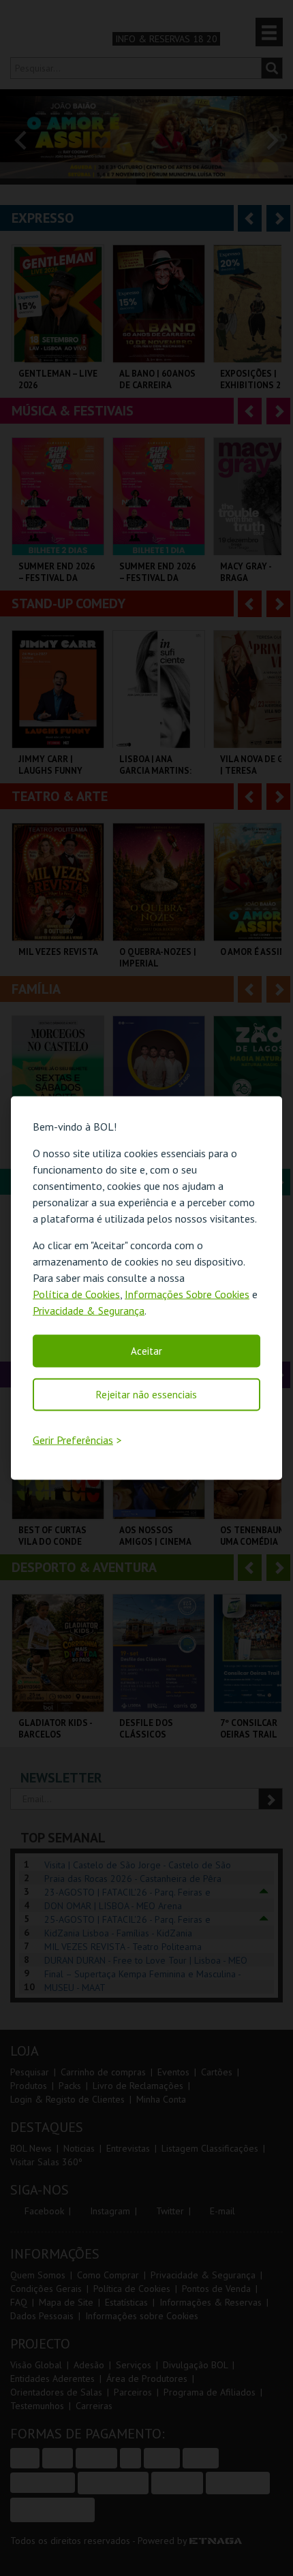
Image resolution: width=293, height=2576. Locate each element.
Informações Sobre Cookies (187, 1294)
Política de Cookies (76, 1294)
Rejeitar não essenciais (146, 1395)
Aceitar (146, 1351)
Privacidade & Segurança (89, 1310)
